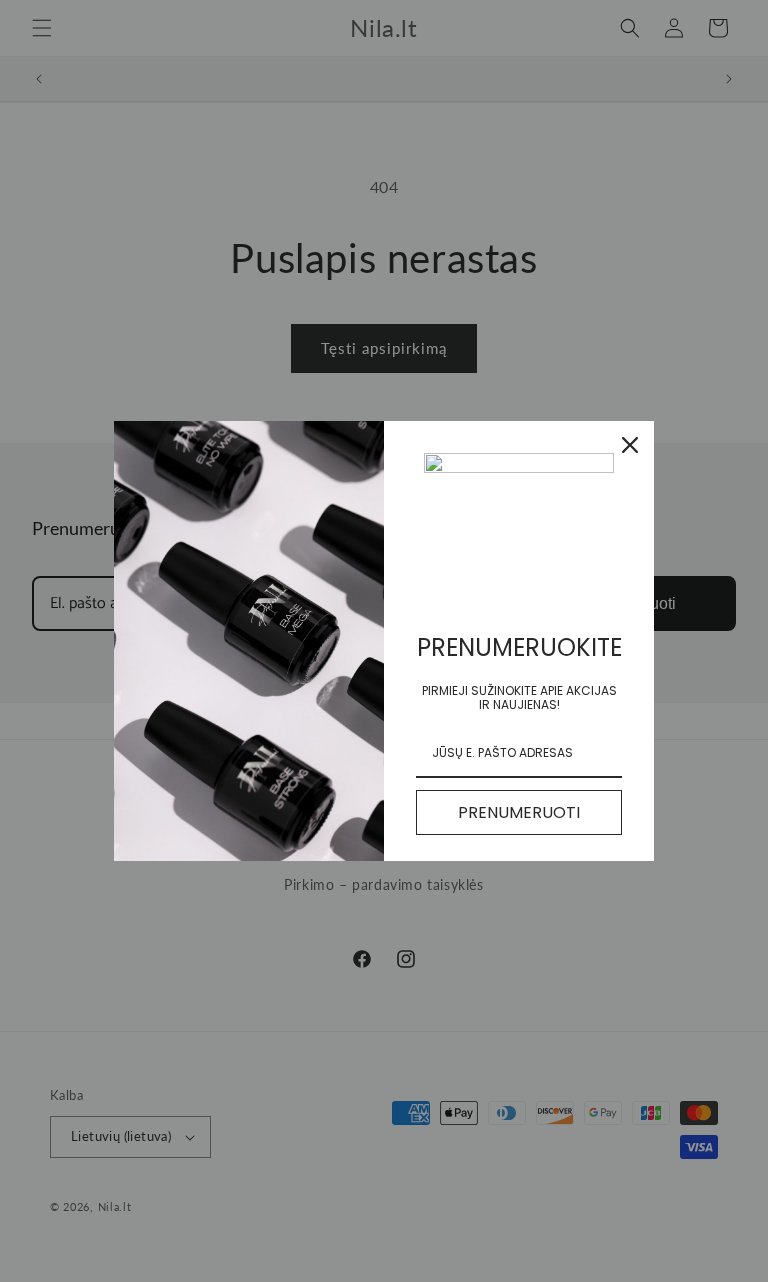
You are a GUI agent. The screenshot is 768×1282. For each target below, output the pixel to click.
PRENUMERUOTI (519, 812)
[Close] (630, 445)
